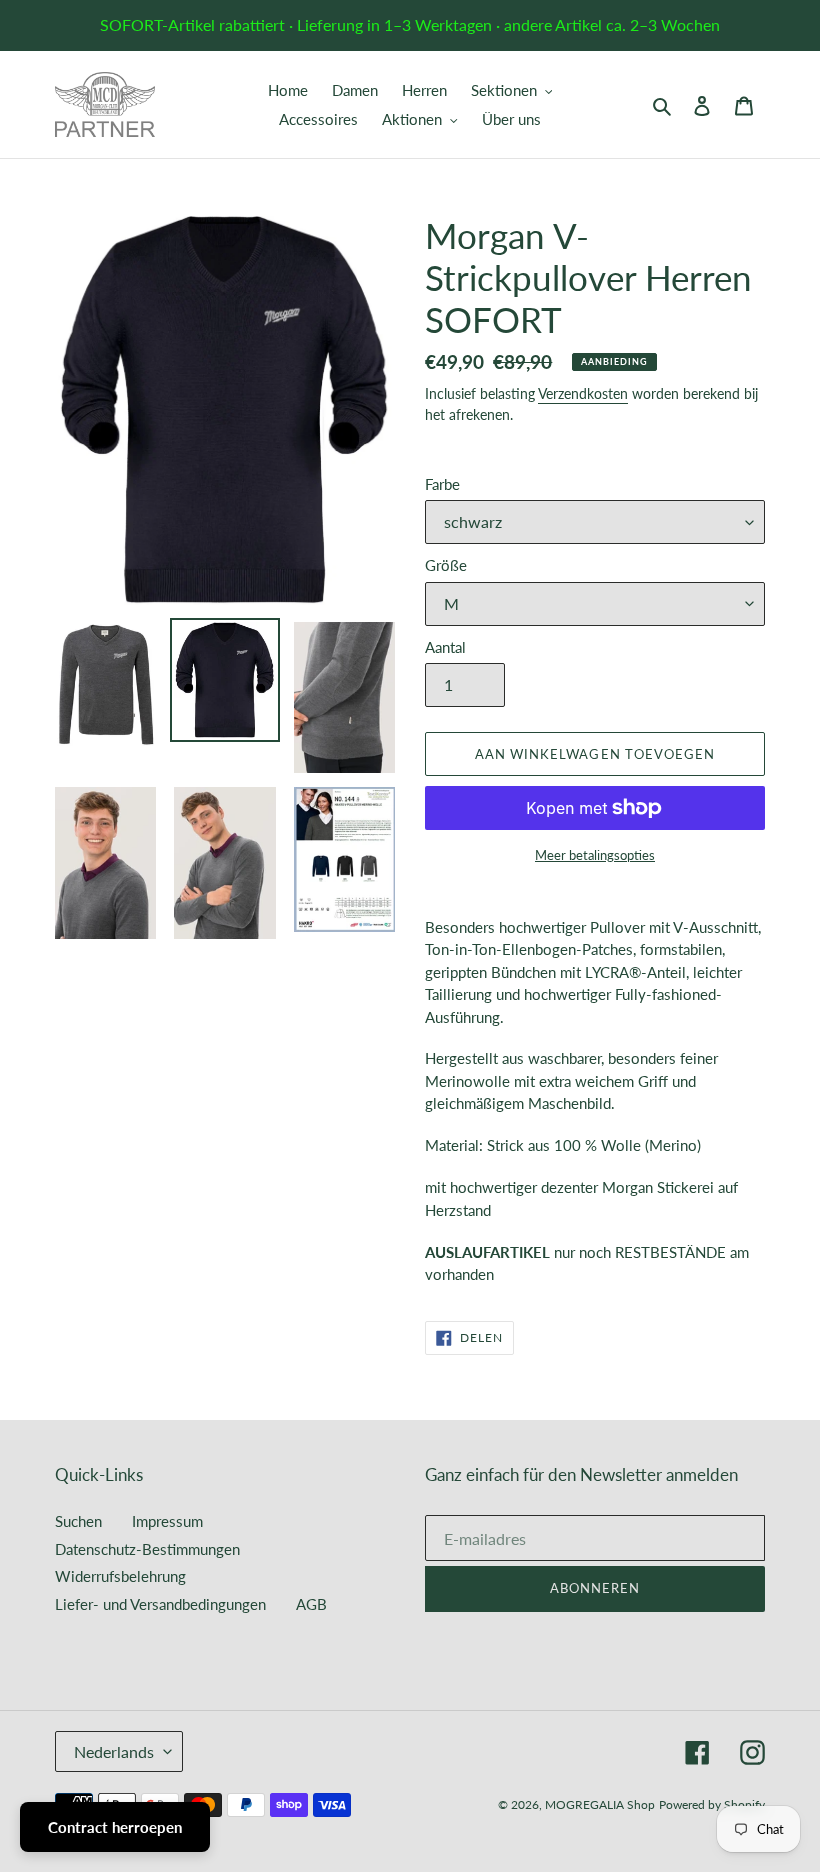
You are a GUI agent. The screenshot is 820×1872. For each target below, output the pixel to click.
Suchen (78, 1521)
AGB (311, 1604)
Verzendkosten (583, 393)
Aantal (445, 647)
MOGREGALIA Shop (600, 1804)
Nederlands (114, 1751)
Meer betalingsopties (595, 855)
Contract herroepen (115, 1827)
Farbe (442, 484)
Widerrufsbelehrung (120, 1576)
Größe (446, 565)
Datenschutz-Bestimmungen (147, 1549)
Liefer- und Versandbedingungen (160, 1604)
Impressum (167, 1521)
